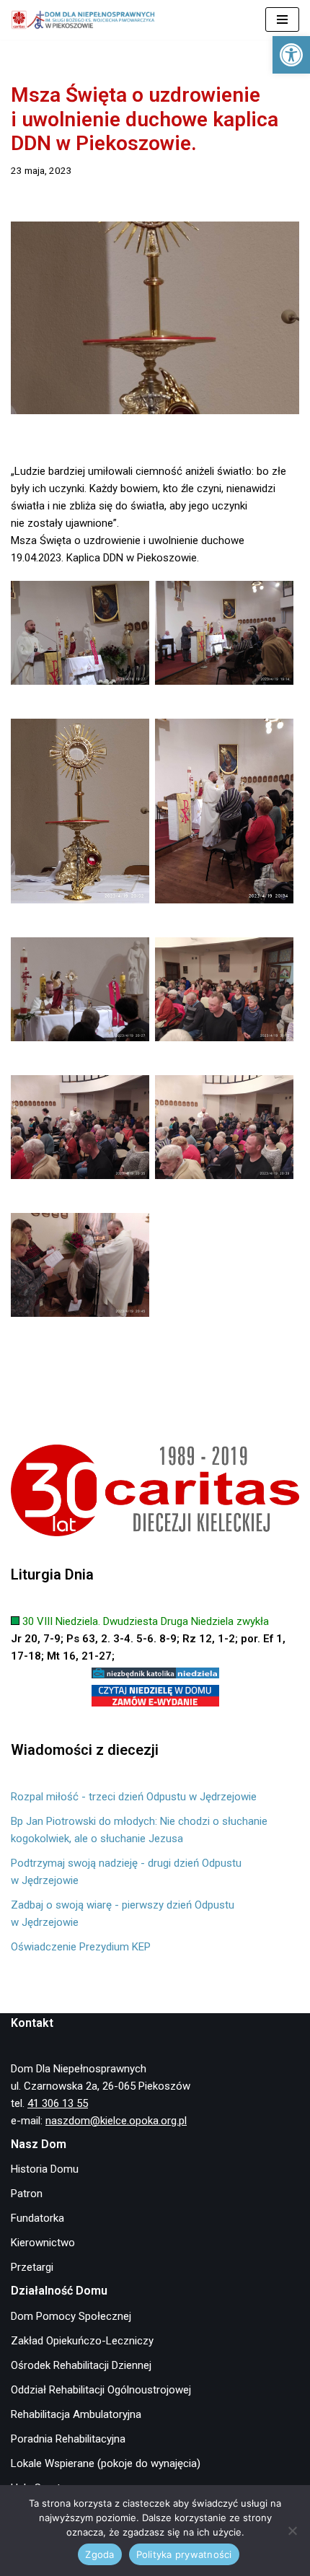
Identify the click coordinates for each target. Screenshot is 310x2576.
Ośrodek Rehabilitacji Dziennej (81, 2365)
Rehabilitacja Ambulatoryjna (76, 2414)
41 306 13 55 (58, 2103)
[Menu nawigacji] (282, 19)
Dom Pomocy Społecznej (71, 2316)
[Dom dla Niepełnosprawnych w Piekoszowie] (83, 20)
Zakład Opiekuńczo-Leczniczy (82, 2341)
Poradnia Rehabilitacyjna (68, 2439)
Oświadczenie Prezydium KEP (81, 1947)
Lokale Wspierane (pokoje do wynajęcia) (106, 2463)
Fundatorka (37, 2218)
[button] (291, 55)
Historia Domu (45, 2169)
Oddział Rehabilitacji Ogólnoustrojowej (101, 2390)
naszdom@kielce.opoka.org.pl (116, 2121)
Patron (27, 2194)
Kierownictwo (43, 2243)
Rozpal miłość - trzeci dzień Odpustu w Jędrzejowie (134, 1797)
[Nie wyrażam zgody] (292, 2531)
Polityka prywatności (184, 2554)
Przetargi (32, 2267)
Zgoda (99, 2554)
